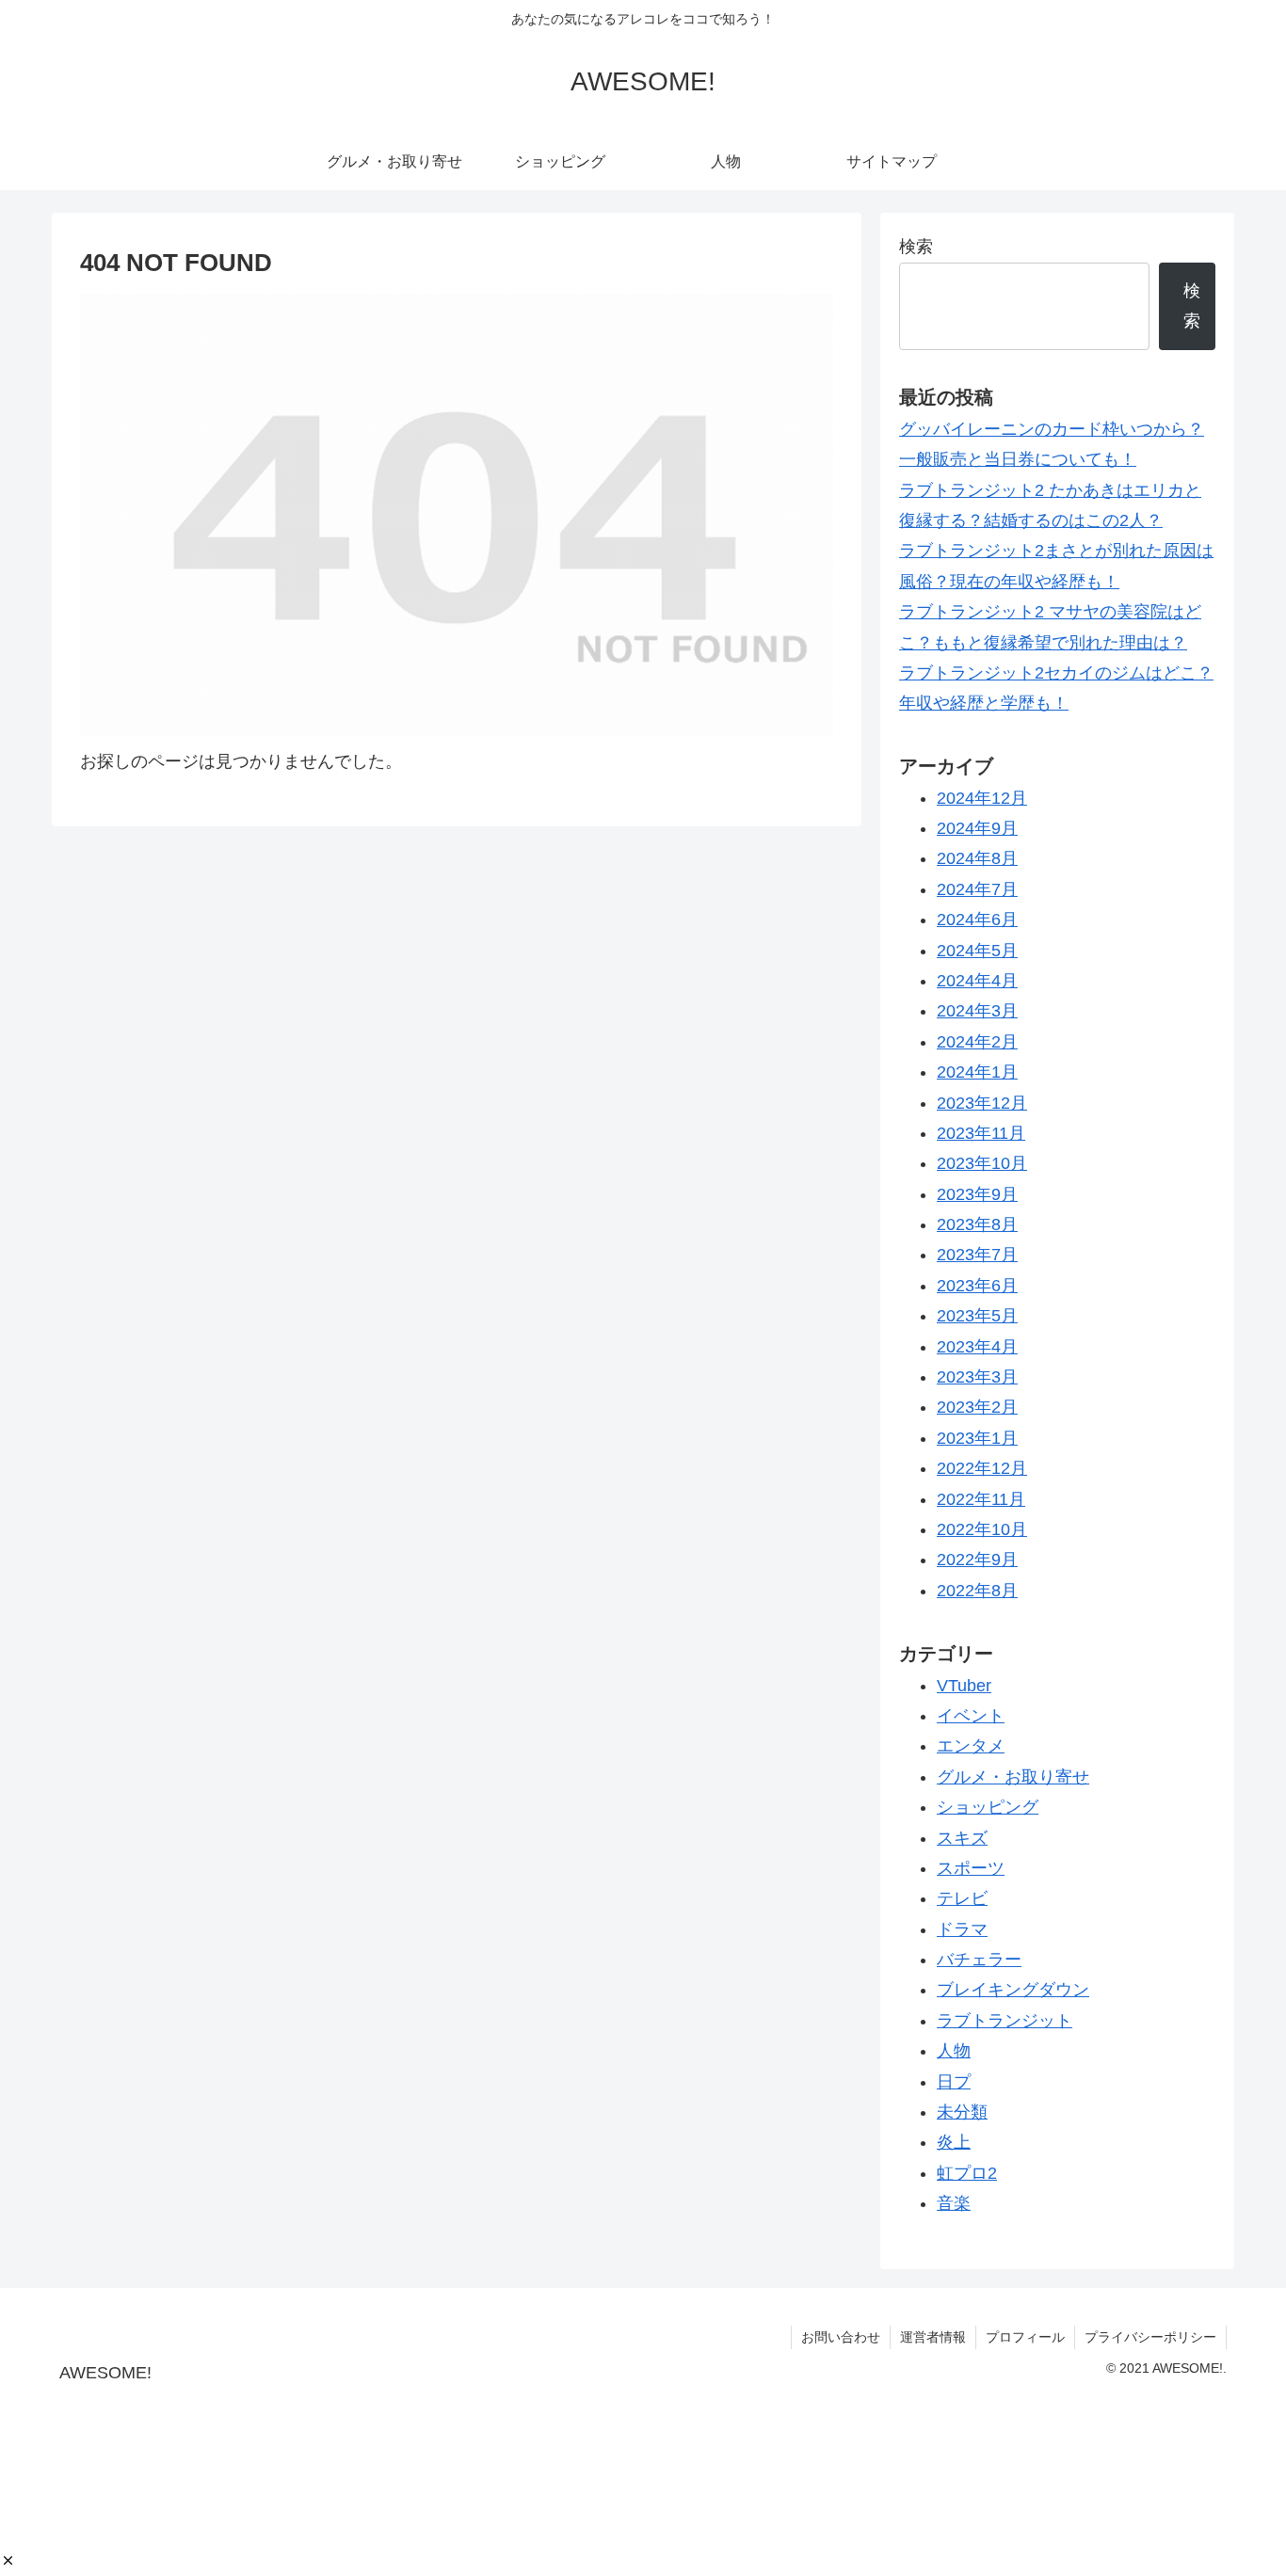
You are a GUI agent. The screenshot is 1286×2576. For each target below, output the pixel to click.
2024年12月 (982, 798)
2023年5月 (977, 1317)
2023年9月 (977, 1194)
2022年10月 (982, 1530)
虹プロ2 (967, 2173)
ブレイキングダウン (1013, 1991)
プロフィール (1025, 2337)
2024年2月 (977, 1042)
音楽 (954, 2204)
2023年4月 (977, 1347)
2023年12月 (982, 1103)
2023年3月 (977, 1378)
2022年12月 (982, 1469)
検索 (916, 247)
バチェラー (979, 1960)
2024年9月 (977, 829)
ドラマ (962, 1929)
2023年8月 (977, 1225)
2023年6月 (977, 1286)
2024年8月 (977, 859)
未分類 (962, 2113)
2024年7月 (977, 889)
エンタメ (971, 1747)
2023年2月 (977, 1408)
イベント (971, 1717)
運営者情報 (933, 2337)
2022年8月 (977, 1591)
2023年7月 (977, 1256)
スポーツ (971, 1869)
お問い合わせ (841, 2337)
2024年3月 (977, 1012)
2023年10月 (982, 1164)
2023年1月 (977, 1438)
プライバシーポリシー (1150, 2337)
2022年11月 (981, 1499)
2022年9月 (977, 1560)
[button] (8, 2560)
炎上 (954, 2143)
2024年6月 (977, 920)
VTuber (964, 1686)
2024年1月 (977, 1073)
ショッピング (988, 1808)
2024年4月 (977, 982)
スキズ (962, 1838)
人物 (954, 2052)
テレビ (962, 1899)
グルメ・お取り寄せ (1013, 1777)
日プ (954, 2082)
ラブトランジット (1005, 2021)
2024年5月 (977, 951)
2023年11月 (981, 1134)
